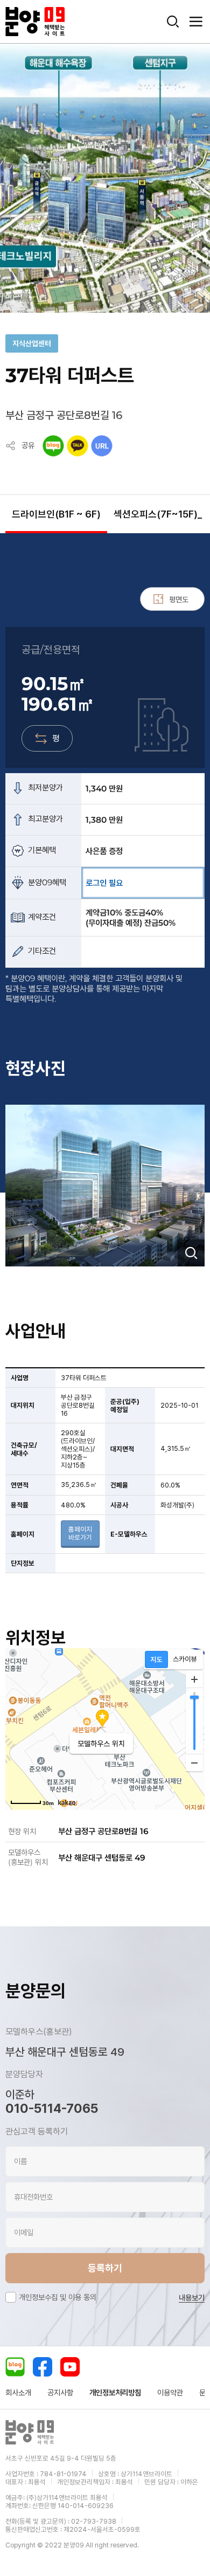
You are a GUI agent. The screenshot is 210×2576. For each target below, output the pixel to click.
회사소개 (18, 2393)
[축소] (194, 1762)
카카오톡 (78, 446)
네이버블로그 (15, 2367)
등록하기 (105, 2268)
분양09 (35, 22)
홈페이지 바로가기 (80, 1533)
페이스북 (43, 2367)
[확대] (194, 1679)
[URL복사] (102, 446)
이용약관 (170, 2393)
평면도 (179, 599)
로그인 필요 (104, 883)
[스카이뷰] (185, 1659)
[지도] (156, 1659)
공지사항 (60, 2393)
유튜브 (70, 2367)
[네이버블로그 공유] (53, 446)
